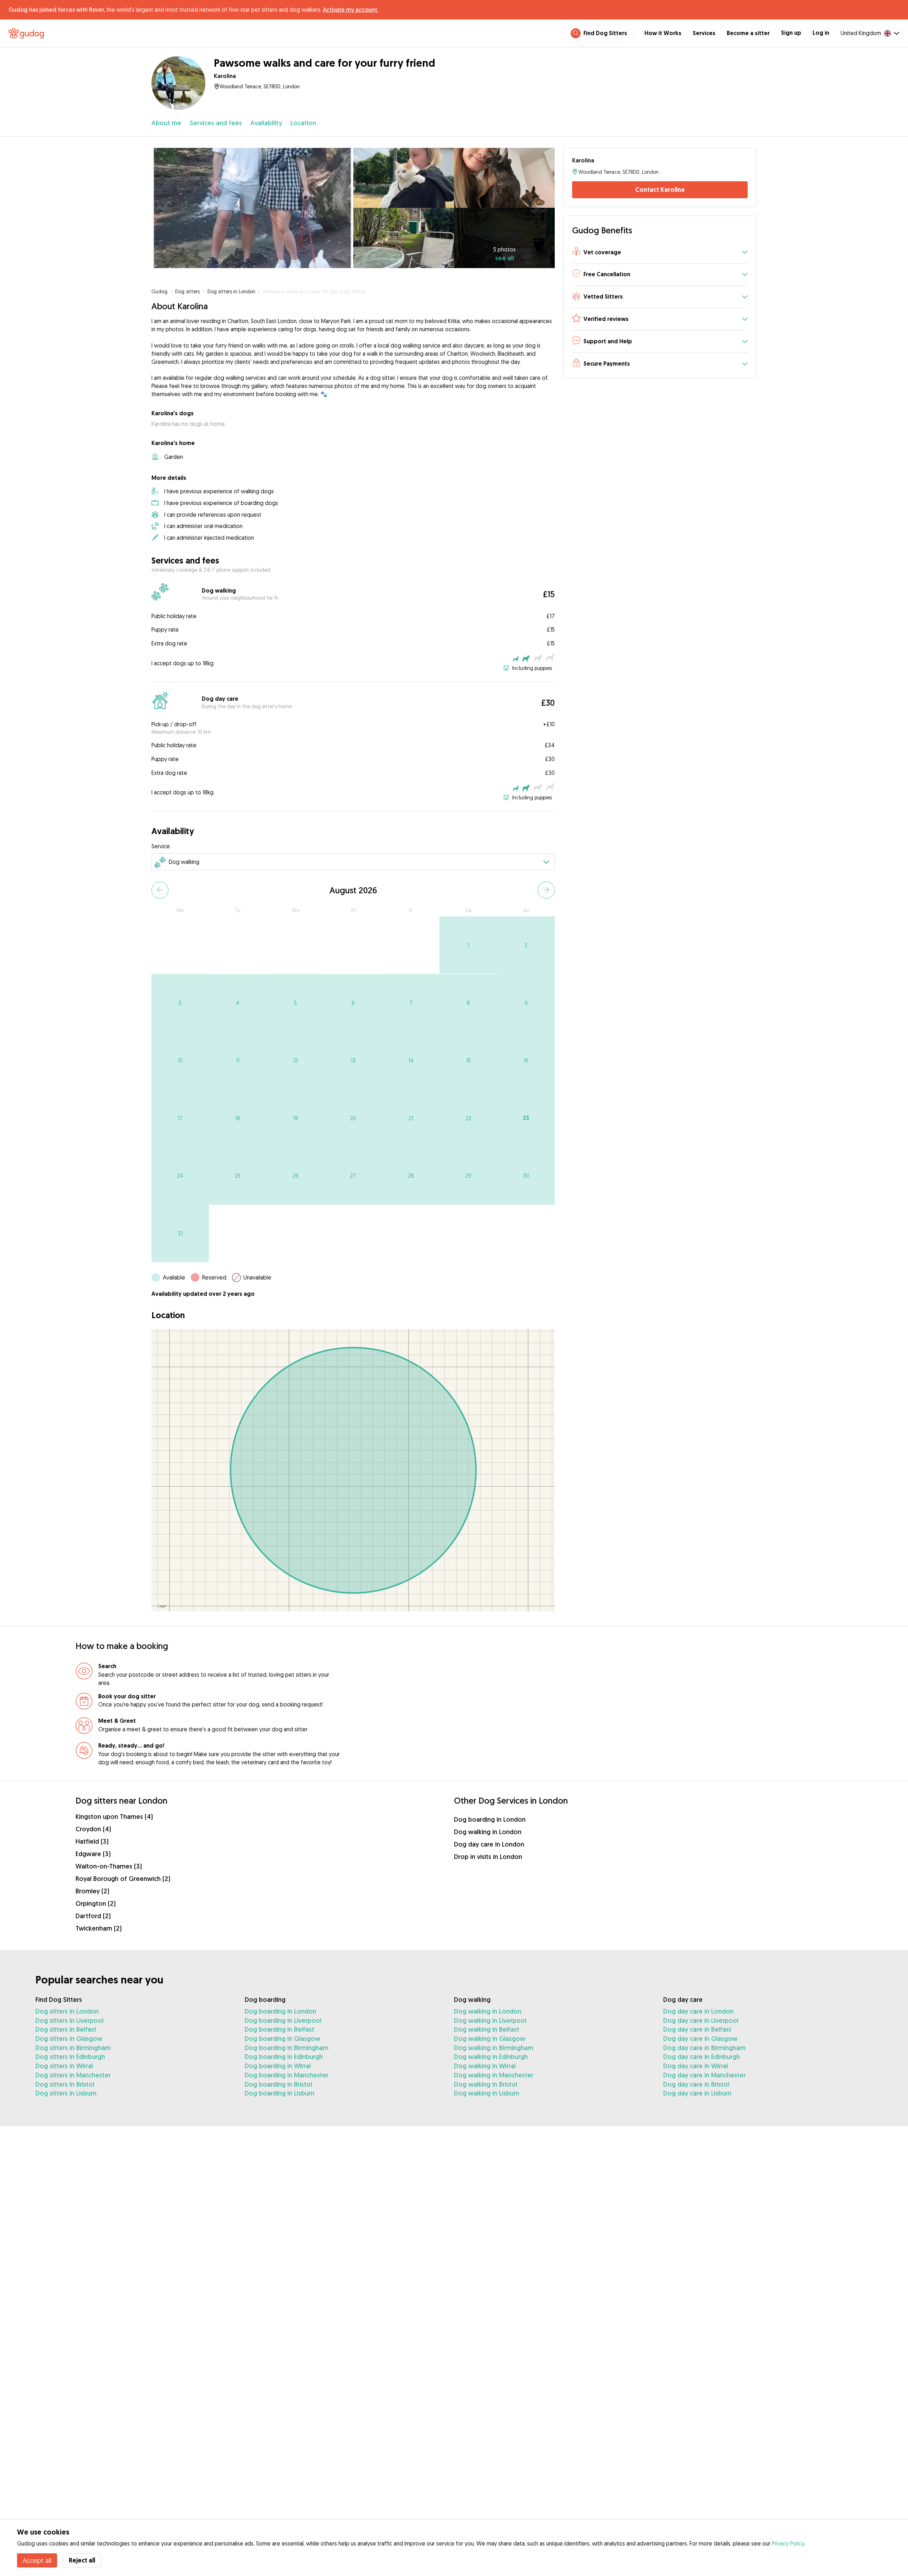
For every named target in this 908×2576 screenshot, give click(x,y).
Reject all (82, 2560)
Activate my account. (350, 10)
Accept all (37, 2560)
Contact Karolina (660, 190)
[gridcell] (468, 945)
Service (161, 846)
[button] (660, 253)
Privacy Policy (788, 2543)
